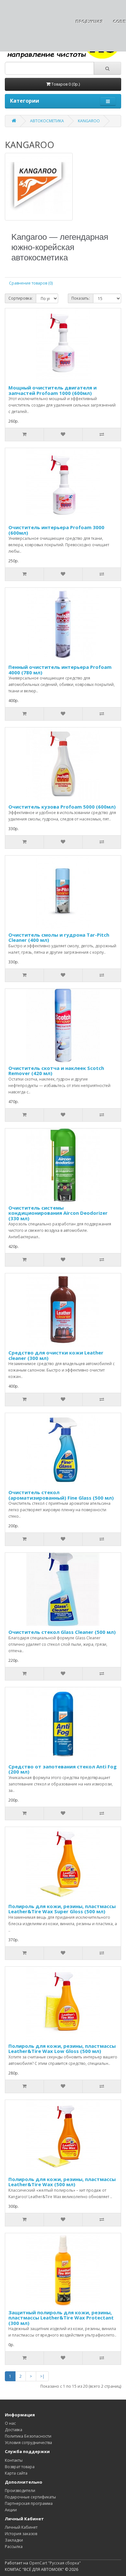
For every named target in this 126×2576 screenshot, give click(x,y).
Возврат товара (20, 2467)
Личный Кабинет (21, 2527)
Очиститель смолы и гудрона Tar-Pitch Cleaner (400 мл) (59, 937)
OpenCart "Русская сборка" (55, 2563)
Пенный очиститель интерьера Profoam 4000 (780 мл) (60, 670)
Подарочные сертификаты (30, 2497)
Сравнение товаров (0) (31, 283)
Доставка (14, 2430)
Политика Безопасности (28, 2436)
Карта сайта (16, 2473)
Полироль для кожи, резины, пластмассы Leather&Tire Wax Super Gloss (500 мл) (62, 1909)
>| (42, 2376)
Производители (20, 2491)
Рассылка (14, 2547)
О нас (10, 2423)
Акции (11, 2510)
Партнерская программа (29, 2503)
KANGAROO (89, 121)
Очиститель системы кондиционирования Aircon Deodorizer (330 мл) (58, 1213)
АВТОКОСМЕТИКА (47, 121)
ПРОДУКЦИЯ (90, 22)
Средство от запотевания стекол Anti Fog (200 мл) (63, 1769)
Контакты (14, 2460)
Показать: (81, 298)
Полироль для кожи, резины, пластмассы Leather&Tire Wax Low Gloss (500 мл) (62, 2049)
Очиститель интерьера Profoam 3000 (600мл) (56, 530)
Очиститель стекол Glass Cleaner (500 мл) (62, 1632)
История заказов (21, 2534)
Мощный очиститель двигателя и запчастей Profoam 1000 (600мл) (52, 390)
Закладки (14, 2540)
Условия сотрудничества (28, 2443)
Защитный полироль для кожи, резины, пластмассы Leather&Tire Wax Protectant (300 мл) (61, 2318)
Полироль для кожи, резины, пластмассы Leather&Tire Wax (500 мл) (62, 2182)
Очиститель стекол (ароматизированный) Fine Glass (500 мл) (61, 1495)
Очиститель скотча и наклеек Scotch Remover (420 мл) (56, 1071)
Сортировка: (21, 298)
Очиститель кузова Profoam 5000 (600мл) (62, 807)
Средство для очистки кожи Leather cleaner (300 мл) (56, 1355)
